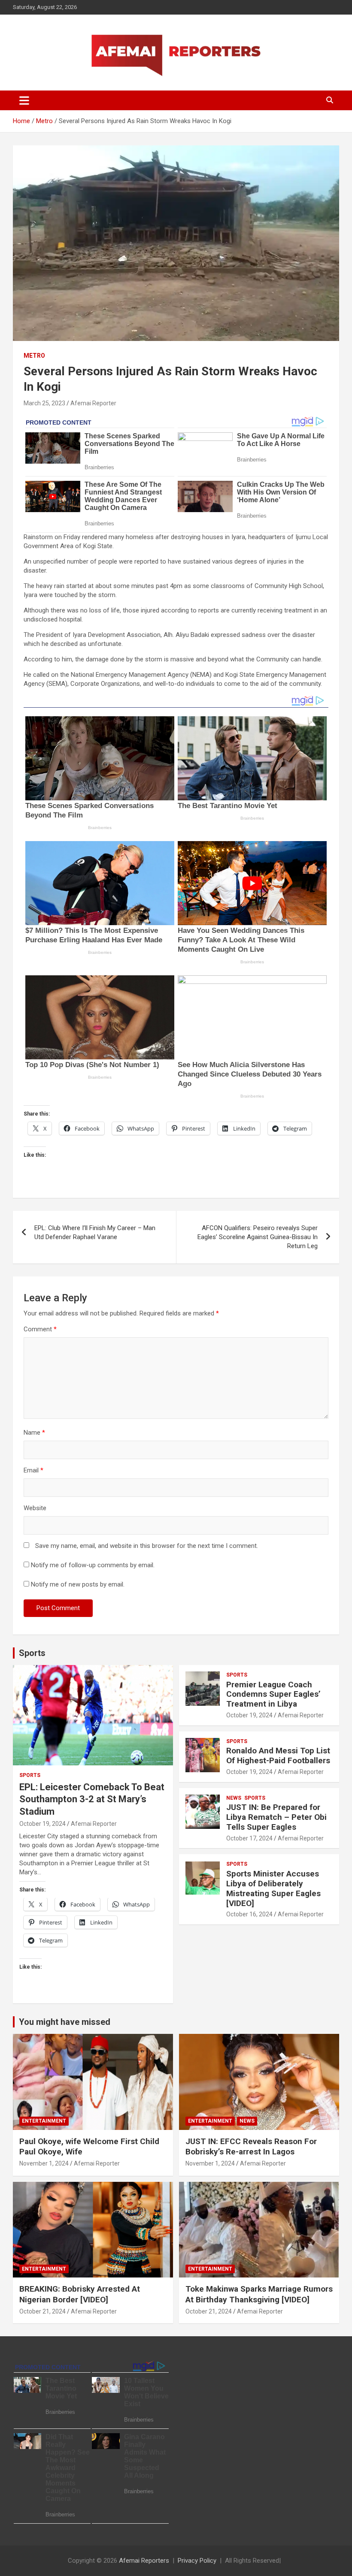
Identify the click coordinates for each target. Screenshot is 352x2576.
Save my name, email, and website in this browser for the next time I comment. (147, 1546)
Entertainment (44, 2121)
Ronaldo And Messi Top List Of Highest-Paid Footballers (278, 1756)
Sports (32, 1653)
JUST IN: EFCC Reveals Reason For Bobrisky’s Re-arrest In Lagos (251, 2147)
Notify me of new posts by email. (78, 1584)
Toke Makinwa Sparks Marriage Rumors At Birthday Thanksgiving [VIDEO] (259, 2294)
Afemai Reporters (144, 2561)
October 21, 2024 (42, 2311)
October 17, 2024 (249, 1838)
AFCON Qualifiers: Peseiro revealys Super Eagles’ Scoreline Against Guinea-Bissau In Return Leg (258, 1237)
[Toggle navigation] (24, 100)
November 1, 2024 (44, 2163)
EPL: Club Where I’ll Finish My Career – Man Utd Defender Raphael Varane (95, 1232)
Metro (34, 356)
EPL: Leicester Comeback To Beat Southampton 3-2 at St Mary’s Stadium (92, 1799)
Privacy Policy (197, 2561)
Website (35, 1508)
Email (33, 1470)
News (234, 1798)
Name (34, 1433)
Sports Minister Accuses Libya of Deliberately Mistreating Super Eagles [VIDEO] (273, 1888)
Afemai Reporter (93, 403)
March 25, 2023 (44, 403)
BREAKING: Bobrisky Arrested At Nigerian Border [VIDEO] (80, 2294)
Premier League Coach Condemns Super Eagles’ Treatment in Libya (273, 1694)
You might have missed (65, 2022)
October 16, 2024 (249, 1914)
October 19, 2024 (42, 1824)
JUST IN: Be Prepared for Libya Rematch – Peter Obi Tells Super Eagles (276, 1817)
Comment (40, 1329)
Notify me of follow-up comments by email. (93, 1565)
